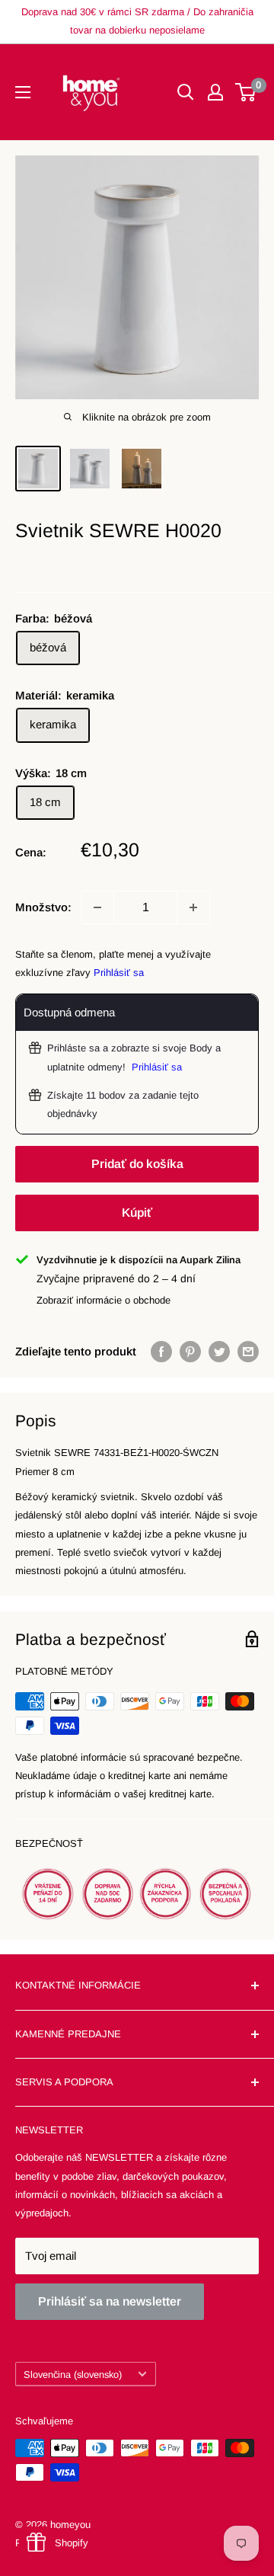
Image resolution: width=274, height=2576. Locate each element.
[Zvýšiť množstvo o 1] (193, 907)
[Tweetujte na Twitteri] (219, 1351)
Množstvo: (43, 907)
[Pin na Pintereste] (190, 1351)
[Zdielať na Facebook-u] (161, 1351)
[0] (246, 92)
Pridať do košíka (137, 1164)
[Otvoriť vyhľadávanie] (186, 92)
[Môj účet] (215, 92)
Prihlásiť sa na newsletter (110, 2301)
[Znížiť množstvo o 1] (97, 907)
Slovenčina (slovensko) (73, 2374)
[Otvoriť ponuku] (23, 92)
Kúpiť (137, 1213)
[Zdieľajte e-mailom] (248, 1351)
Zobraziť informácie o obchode (104, 1300)
